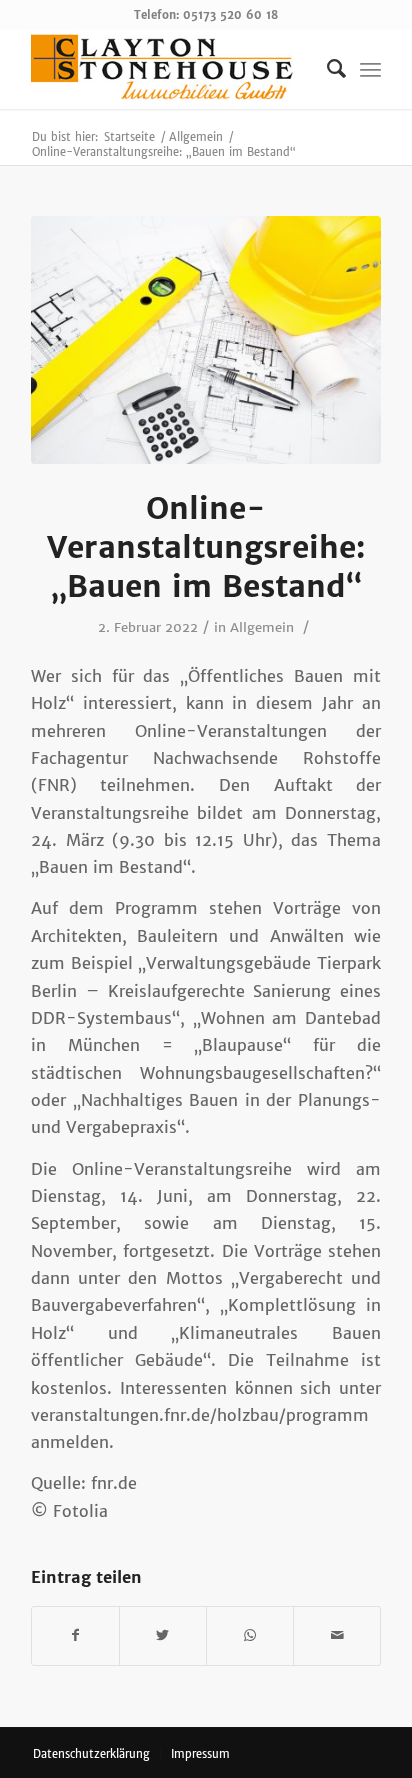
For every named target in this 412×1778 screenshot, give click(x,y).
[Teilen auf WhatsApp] (250, 1635)
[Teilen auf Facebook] (75, 1635)
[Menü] (370, 69)
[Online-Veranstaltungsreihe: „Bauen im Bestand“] (206, 340)
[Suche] (326, 69)
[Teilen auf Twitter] (163, 1635)
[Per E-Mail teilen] (337, 1635)
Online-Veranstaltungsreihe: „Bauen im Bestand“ (206, 547)
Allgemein (262, 627)
